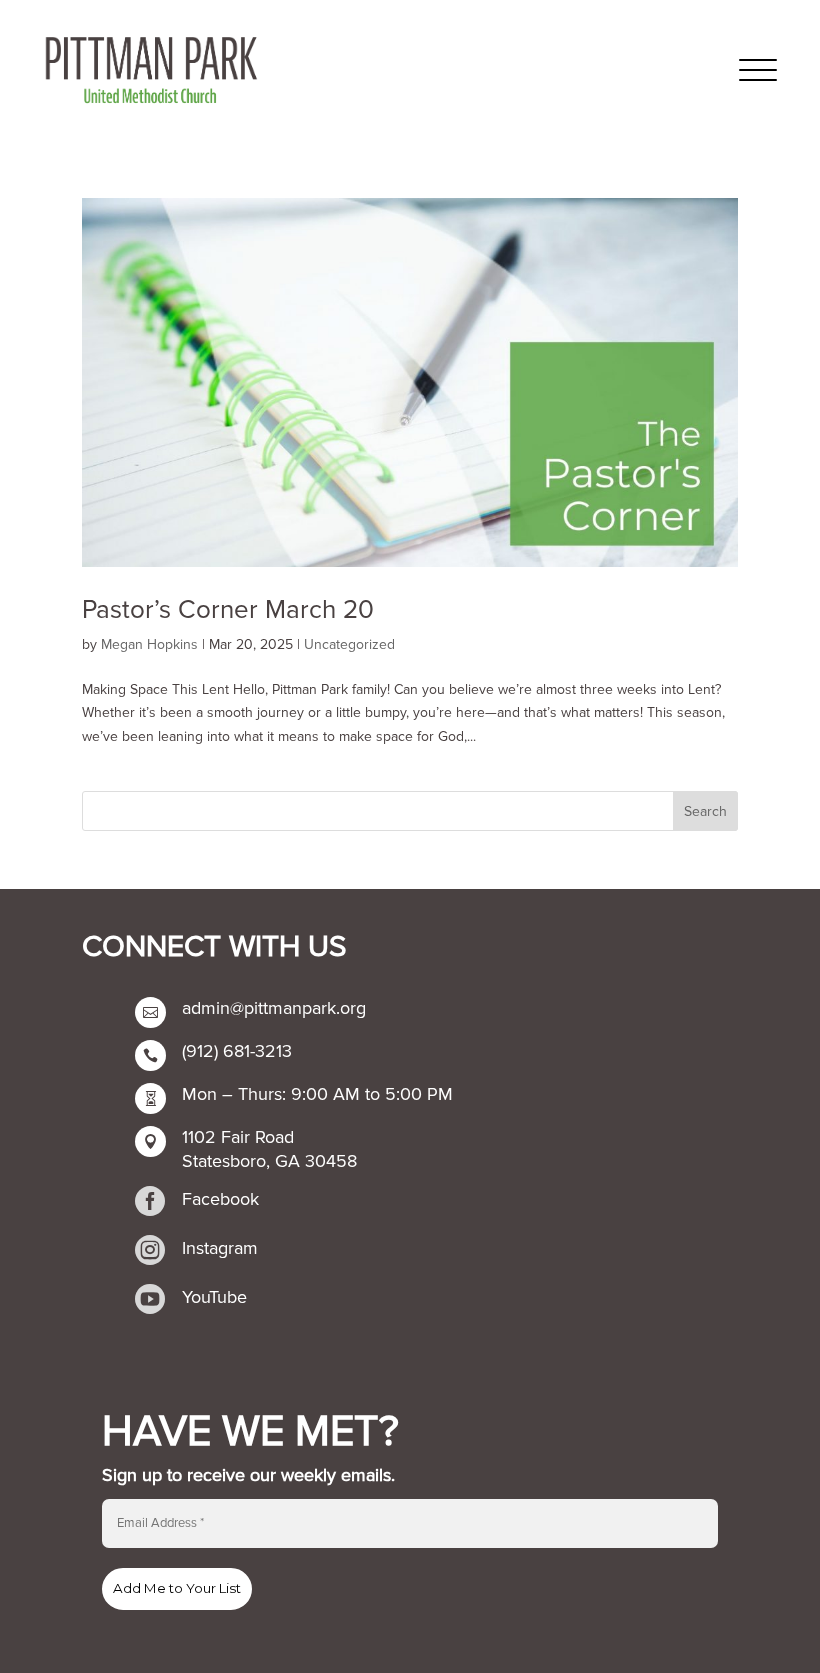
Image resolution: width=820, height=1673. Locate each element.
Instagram (220, 1248)
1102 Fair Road (238, 1137)
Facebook (220, 1199)
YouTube (214, 1297)
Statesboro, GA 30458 (269, 1161)
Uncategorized (349, 644)
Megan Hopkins (149, 644)
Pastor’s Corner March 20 (228, 610)
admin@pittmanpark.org (274, 1008)
